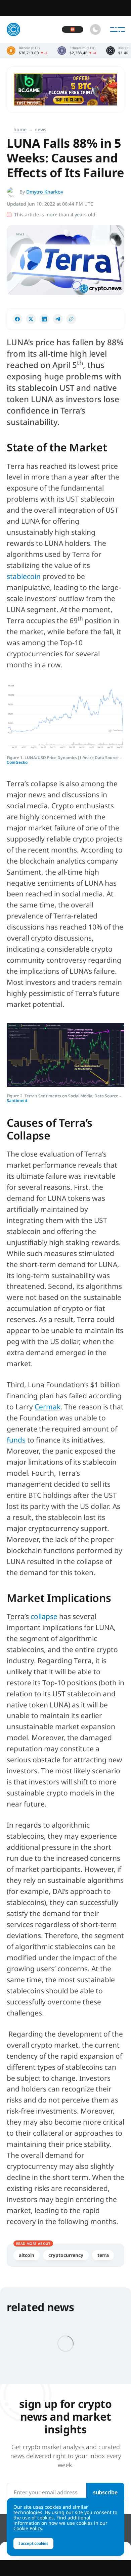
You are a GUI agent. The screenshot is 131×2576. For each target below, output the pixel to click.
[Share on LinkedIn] (44, 319)
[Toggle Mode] (95, 29)
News (40, 129)
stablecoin (24, 576)
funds (16, 1440)
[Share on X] (31, 319)
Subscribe (105, 2492)
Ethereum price (77, 51)
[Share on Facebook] (17, 319)
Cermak (48, 1407)
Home (20, 129)
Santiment (17, 1100)
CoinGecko (17, 762)
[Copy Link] (71, 319)
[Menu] (118, 29)
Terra (103, 2255)
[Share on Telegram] (58, 319)
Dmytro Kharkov (45, 192)
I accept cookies (33, 2543)
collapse (44, 1616)
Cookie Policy (28, 2528)
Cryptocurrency (66, 2255)
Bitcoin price (27, 51)
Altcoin (27, 2255)
